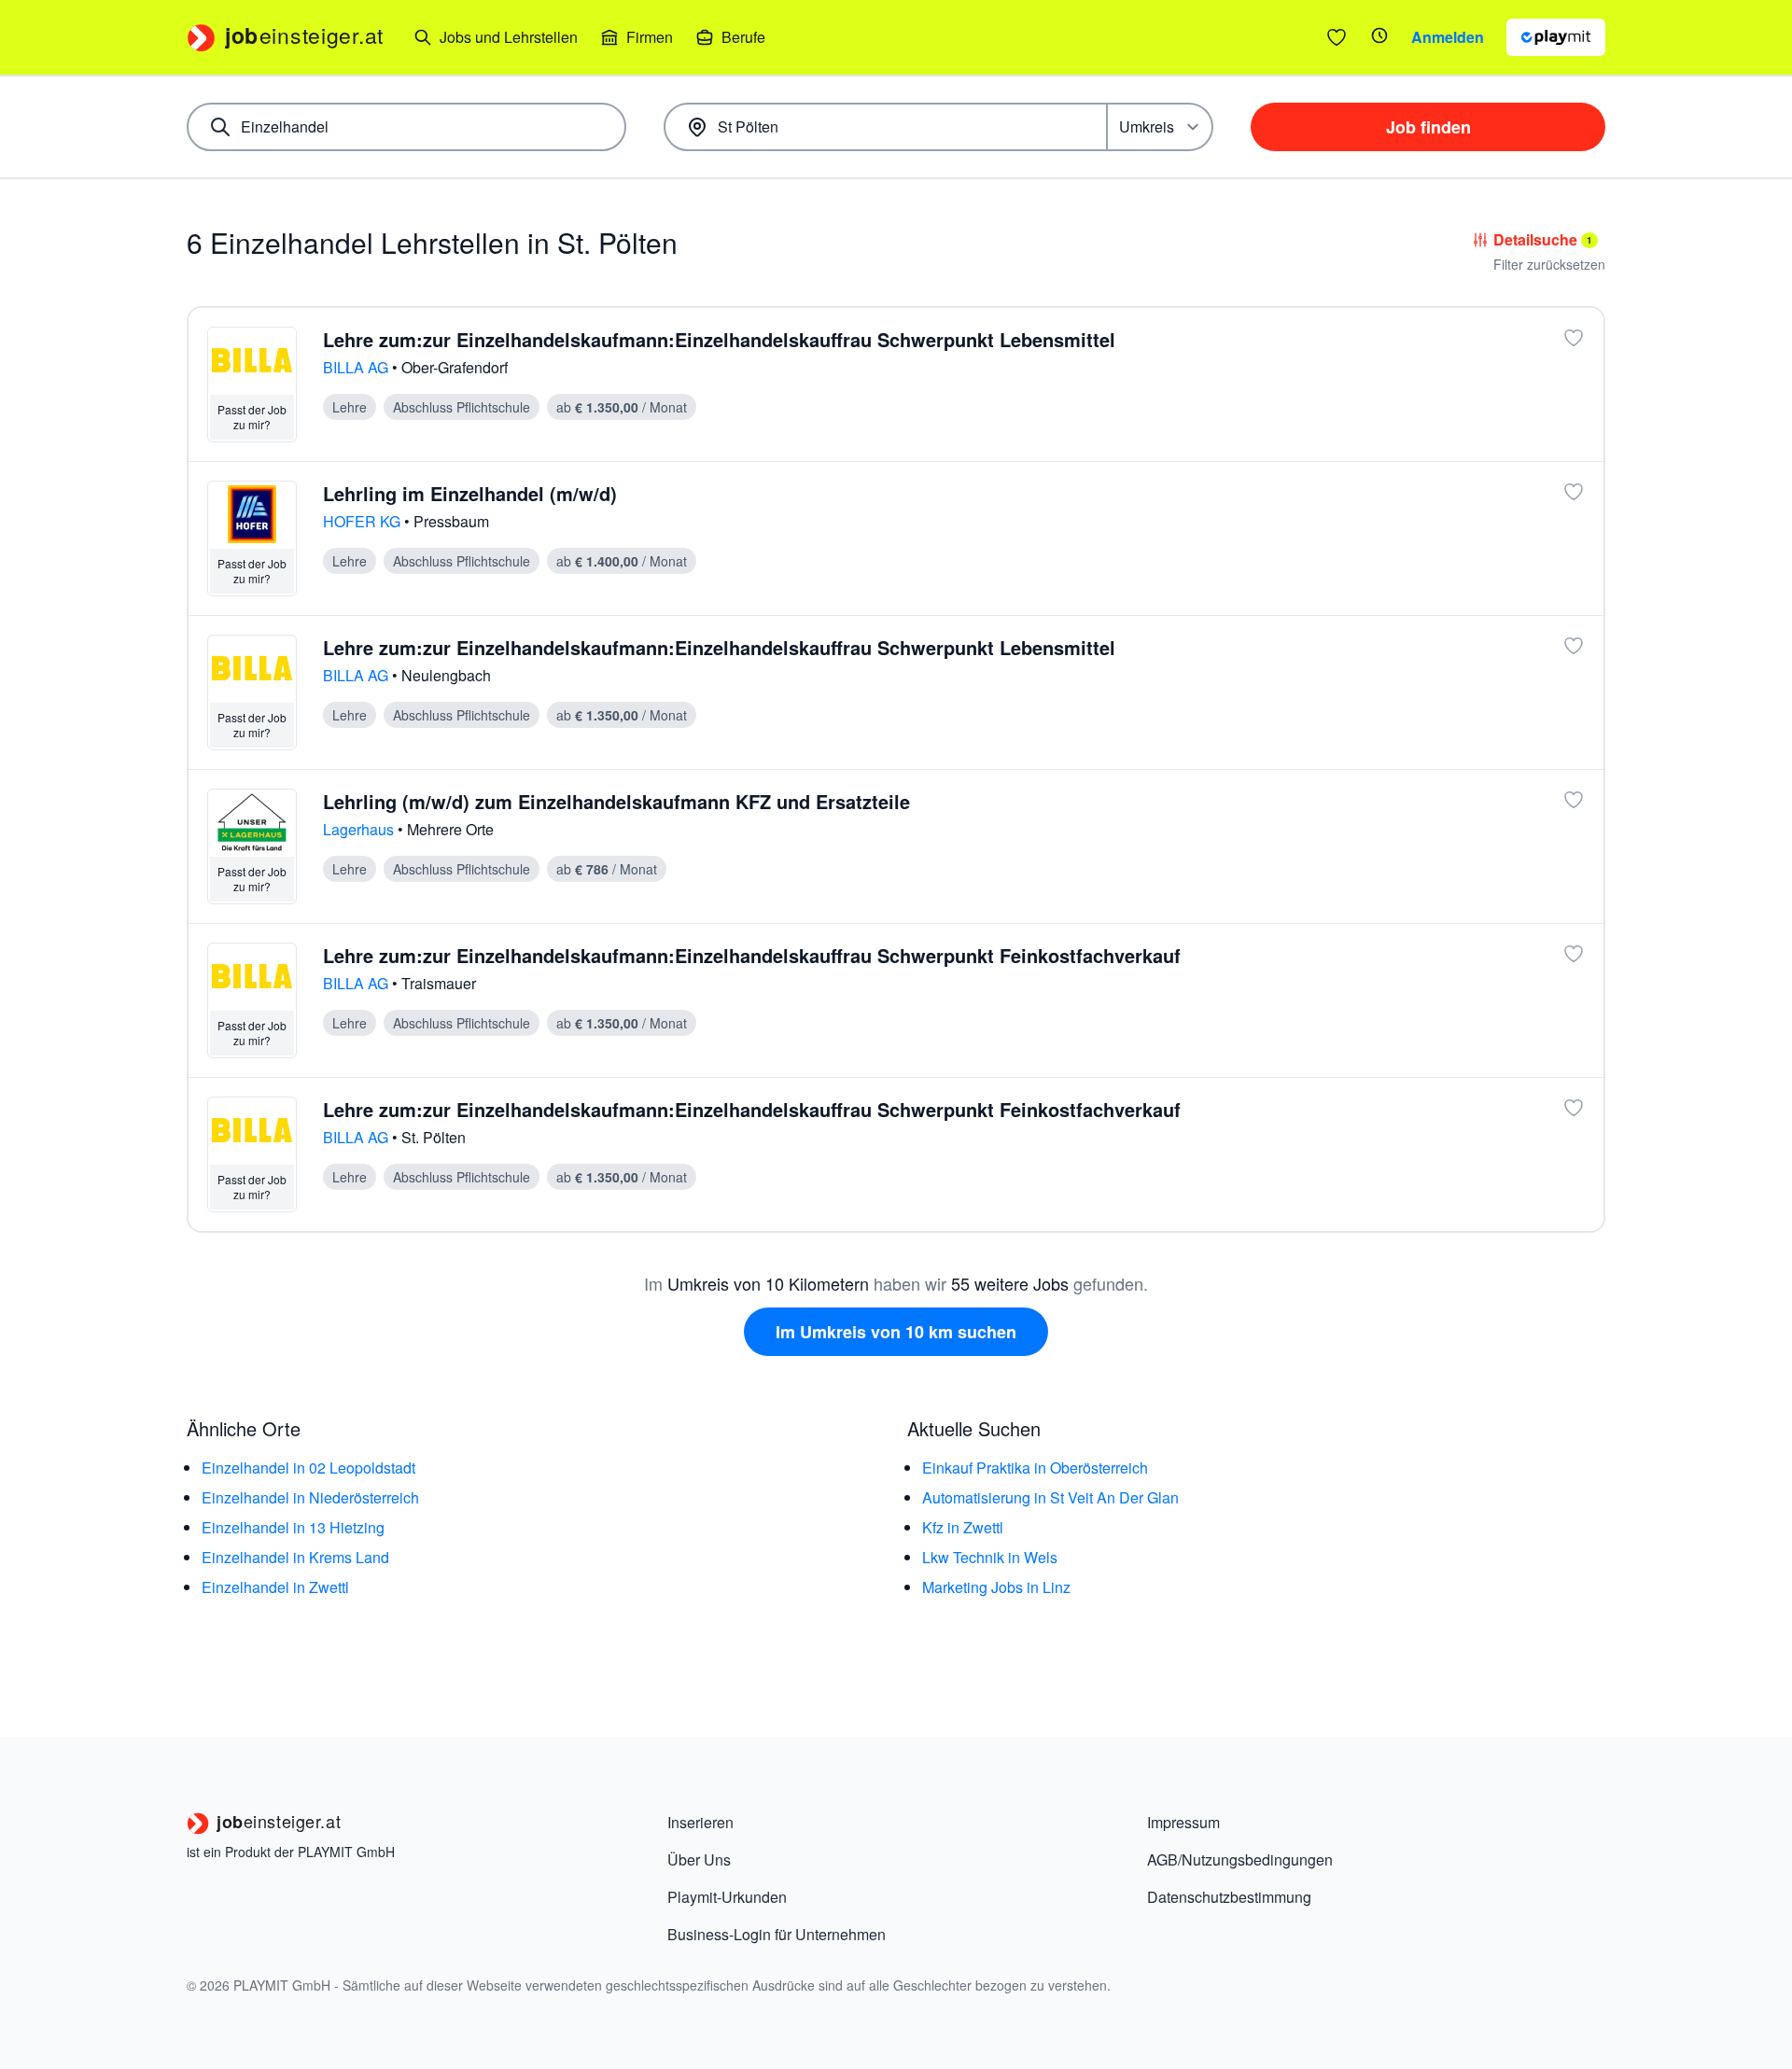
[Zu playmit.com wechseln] (1556, 37)
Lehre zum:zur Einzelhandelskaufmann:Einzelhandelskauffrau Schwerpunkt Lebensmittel (719, 339)
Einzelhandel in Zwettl (275, 1587)
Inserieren (700, 1822)
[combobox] (406, 127)
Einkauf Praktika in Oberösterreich (1035, 1468)
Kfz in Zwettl (963, 1527)
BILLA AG (357, 367)
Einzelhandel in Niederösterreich (310, 1497)
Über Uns (699, 1859)
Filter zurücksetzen (1549, 264)
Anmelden (1448, 37)
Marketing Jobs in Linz (996, 1587)
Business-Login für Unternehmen (777, 1934)
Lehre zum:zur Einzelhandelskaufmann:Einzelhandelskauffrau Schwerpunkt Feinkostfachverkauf (752, 955)
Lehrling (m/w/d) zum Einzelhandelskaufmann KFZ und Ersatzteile (616, 801)
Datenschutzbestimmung (1229, 1897)
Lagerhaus (360, 829)
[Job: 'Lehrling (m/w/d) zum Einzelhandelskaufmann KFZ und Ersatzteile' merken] (1574, 800)
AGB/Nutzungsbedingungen (1240, 1859)
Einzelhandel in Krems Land (295, 1557)
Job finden (1428, 127)
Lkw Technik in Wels (990, 1557)
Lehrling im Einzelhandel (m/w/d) (470, 493)
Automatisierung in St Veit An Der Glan (1050, 1497)
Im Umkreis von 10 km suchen (896, 1332)
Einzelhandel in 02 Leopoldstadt (308, 1468)
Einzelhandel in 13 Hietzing (293, 1527)
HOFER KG (364, 521)
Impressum (1183, 1822)
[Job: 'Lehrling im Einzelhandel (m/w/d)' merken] (1574, 492)
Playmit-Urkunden (727, 1897)
